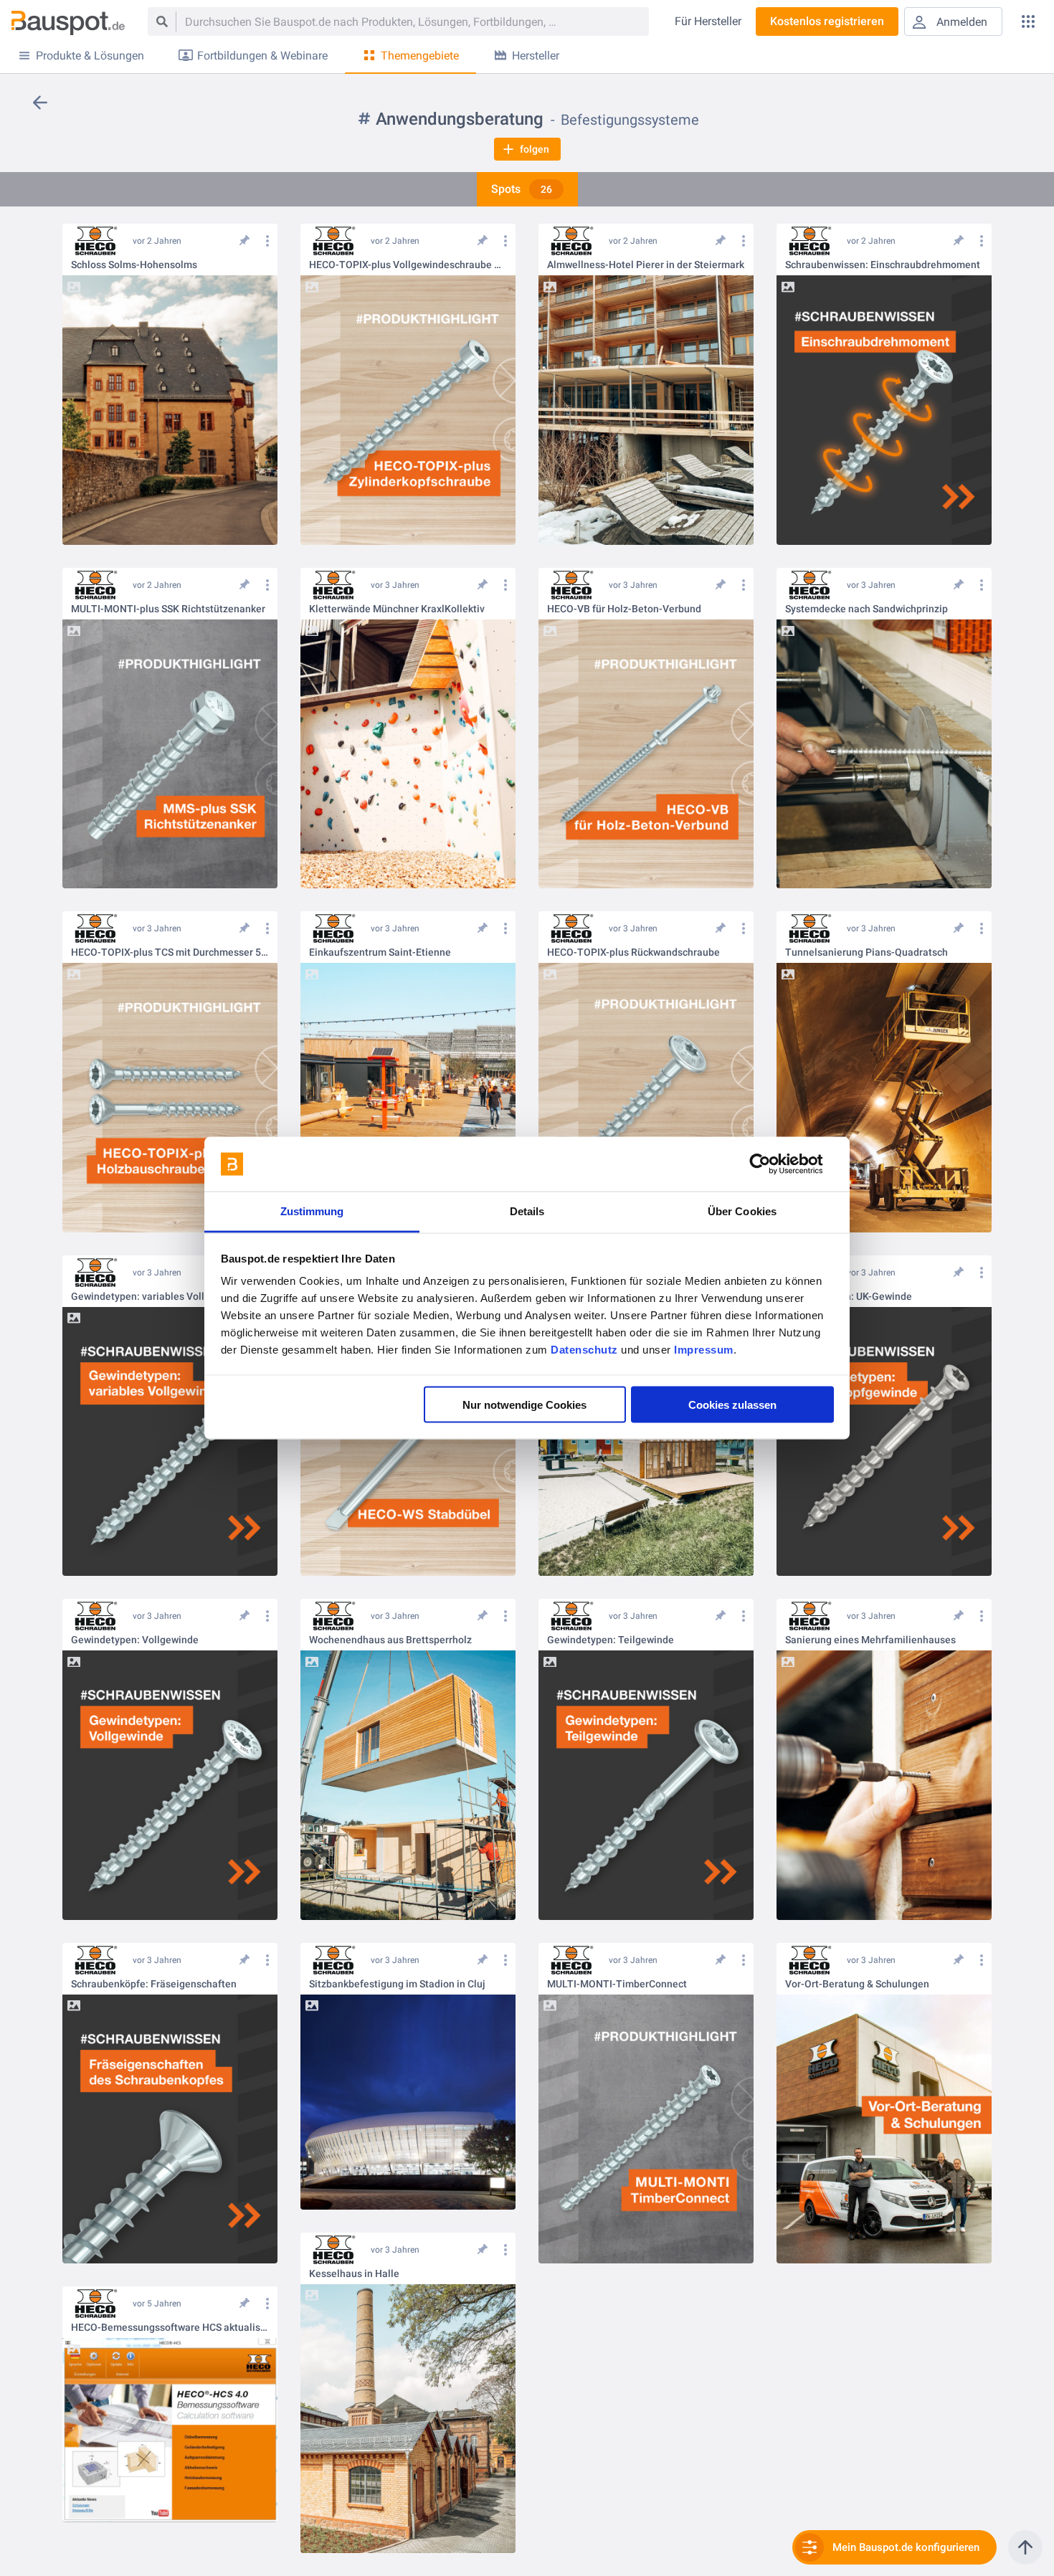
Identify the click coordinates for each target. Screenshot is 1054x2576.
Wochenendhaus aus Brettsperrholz (390, 1640)
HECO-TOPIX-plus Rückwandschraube (633, 952)
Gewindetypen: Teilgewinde (611, 1640)
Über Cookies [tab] (742, 1211)
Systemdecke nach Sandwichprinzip (867, 609)
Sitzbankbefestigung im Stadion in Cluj (397, 1984)
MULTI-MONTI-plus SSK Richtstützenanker (168, 609)
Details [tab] (527, 1211)
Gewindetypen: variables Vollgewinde (157, 1297)
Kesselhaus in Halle (354, 2274)
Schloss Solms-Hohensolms (134, 265)
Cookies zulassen (732, 1404)
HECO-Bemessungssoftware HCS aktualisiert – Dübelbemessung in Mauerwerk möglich (170, 2328)
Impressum (704, 1350)
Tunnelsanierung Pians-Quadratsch (867, 952)
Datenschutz (584, 1350)
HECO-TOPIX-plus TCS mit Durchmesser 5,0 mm (170, 952)
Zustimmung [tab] (312, 1211)
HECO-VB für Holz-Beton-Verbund (624, 609)
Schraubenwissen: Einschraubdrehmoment (883, 265)
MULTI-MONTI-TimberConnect (617, 1984)
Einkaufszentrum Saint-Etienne (380, 952)
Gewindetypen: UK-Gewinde (849, 1297)
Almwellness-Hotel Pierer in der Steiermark (646, 265)
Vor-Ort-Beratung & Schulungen (857, 1984)
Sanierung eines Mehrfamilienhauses (870, 1640)
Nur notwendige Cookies (524, 1404)
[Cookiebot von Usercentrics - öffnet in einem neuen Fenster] (771, 1164)
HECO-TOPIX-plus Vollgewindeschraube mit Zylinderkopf (408, 265)
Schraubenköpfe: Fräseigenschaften (154, 1984)
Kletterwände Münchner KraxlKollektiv (397, 609)
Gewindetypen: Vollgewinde (135, 1640)
